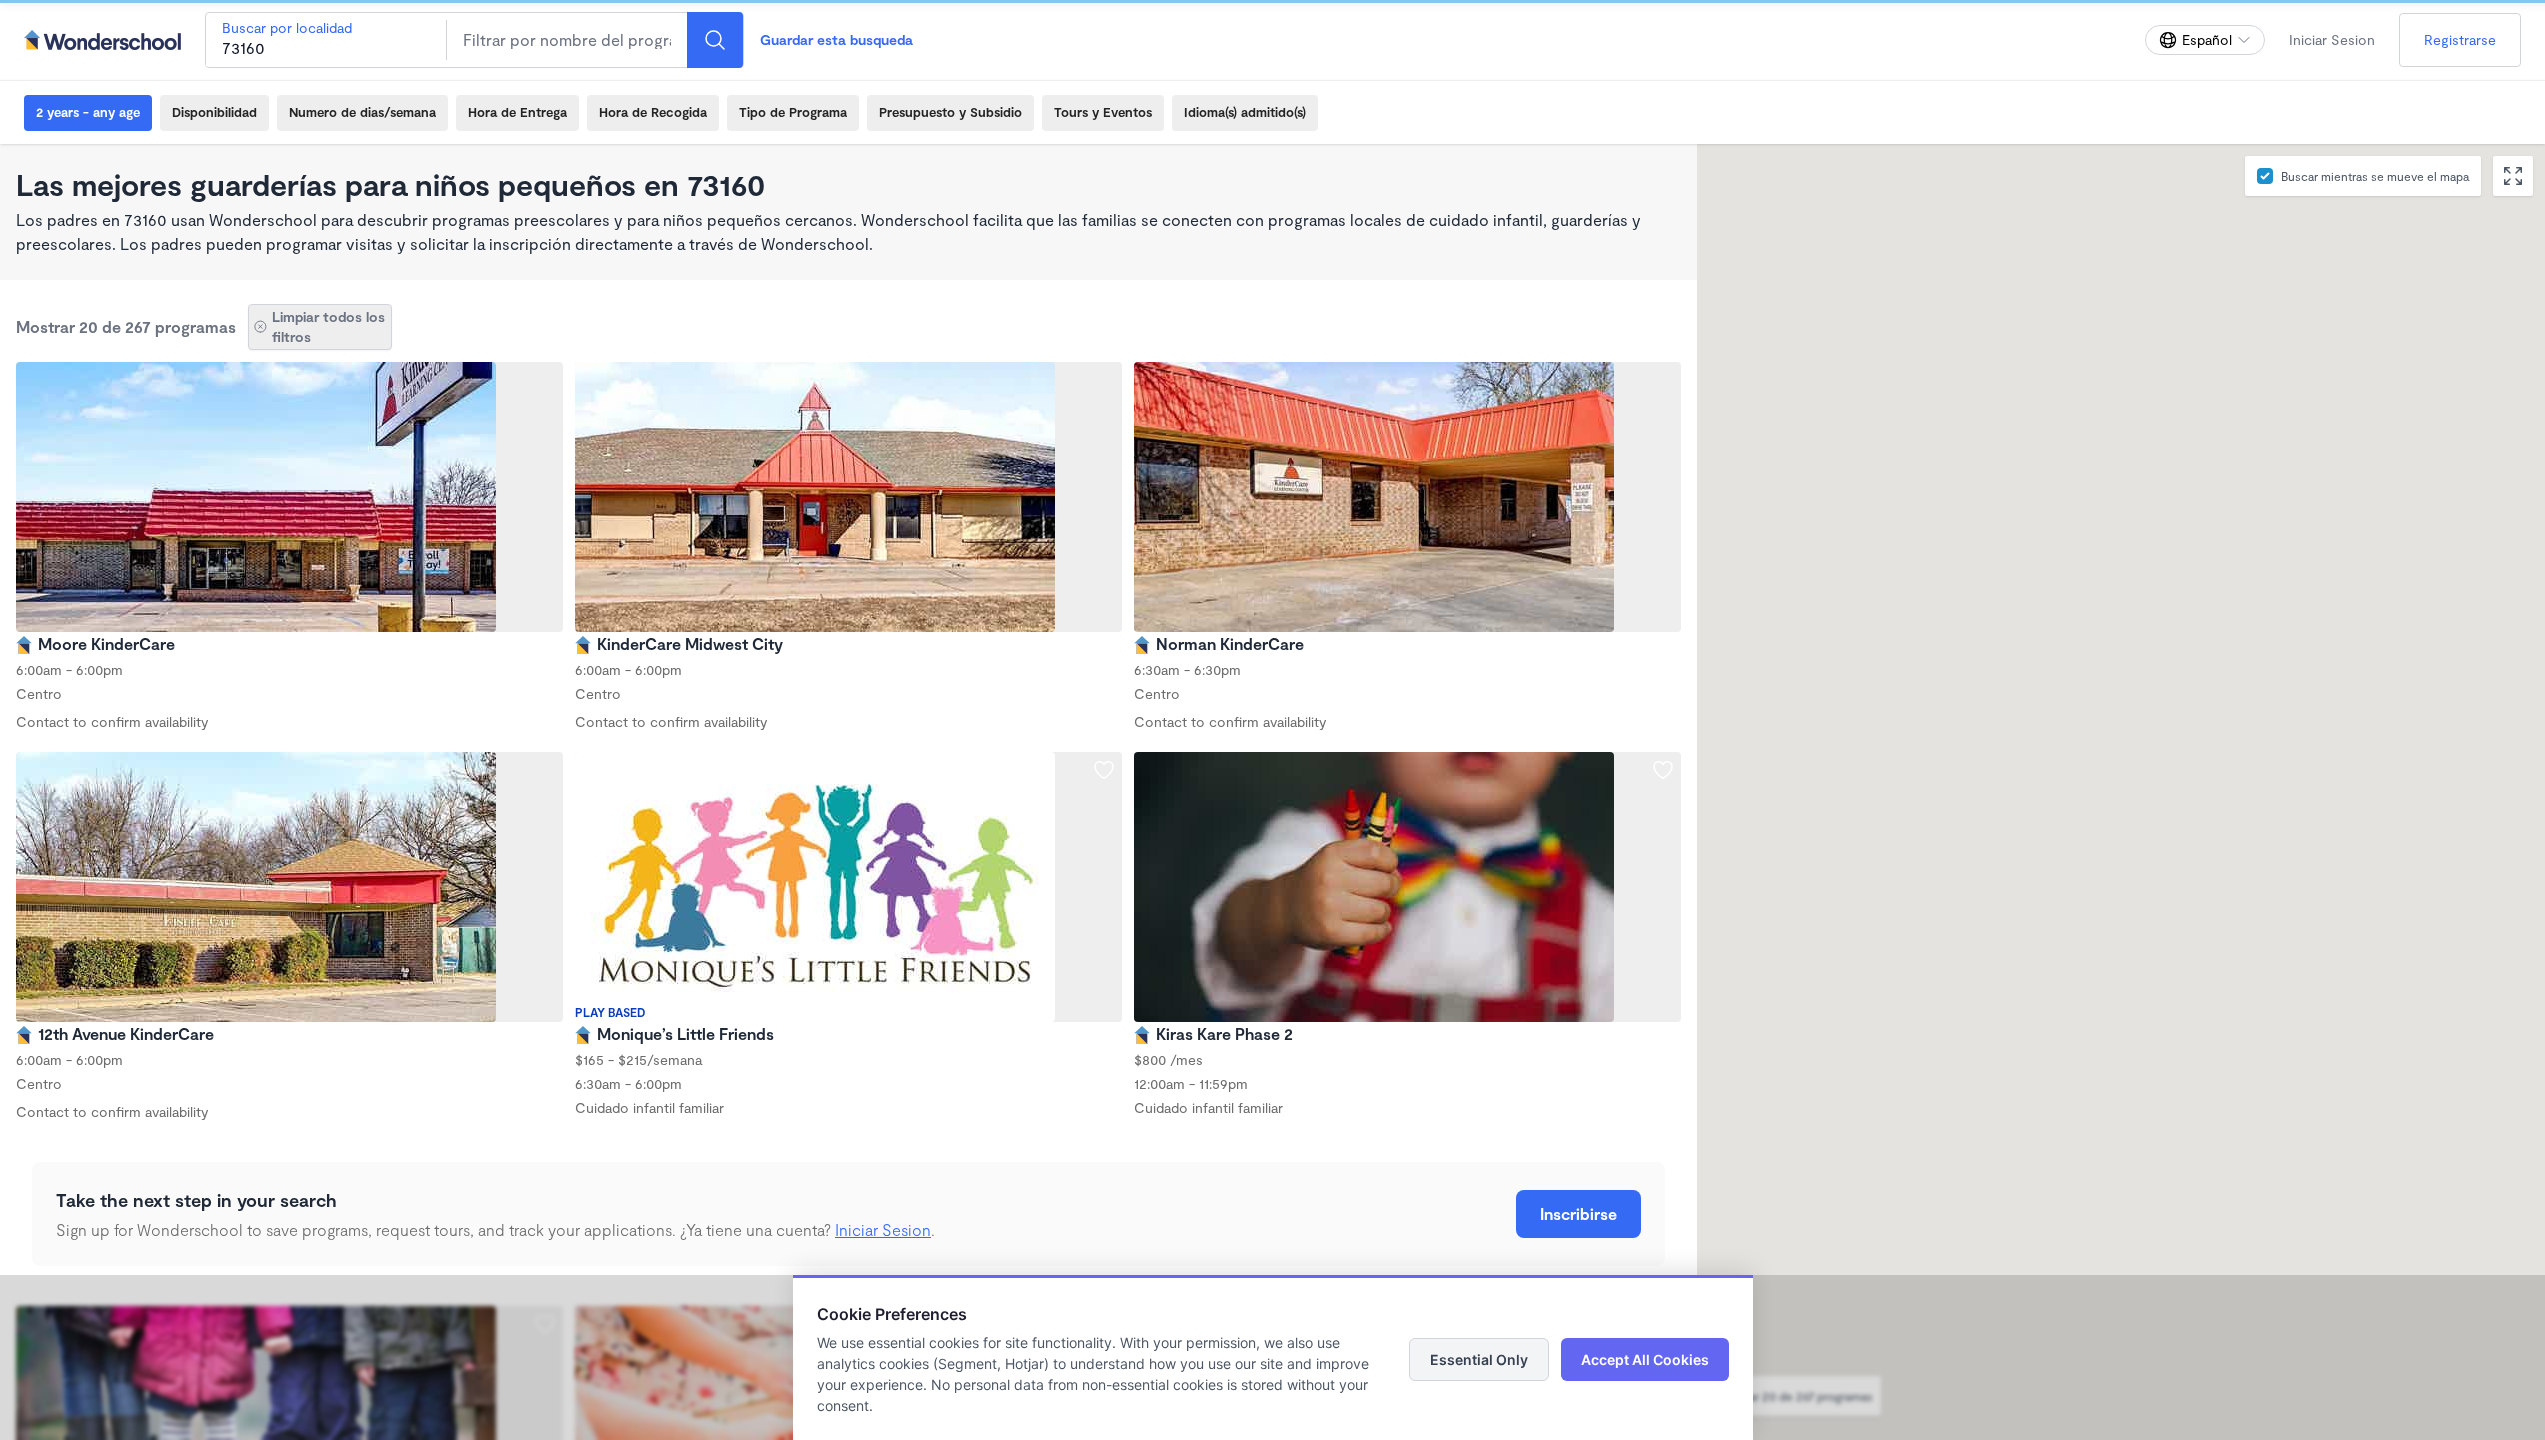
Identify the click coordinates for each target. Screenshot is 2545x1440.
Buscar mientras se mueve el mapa (2375, 176)
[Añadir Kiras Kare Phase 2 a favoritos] (1663, 770)
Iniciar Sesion (2332, 39)
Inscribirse (1578, 1213)
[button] (2166, 732)
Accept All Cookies (1645, 1359)
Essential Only (1479, 1359)
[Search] (715, 40)
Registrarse (2460, 39)
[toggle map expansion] (2513, 176)
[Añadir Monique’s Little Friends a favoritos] (1104, 770)
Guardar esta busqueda (836, 39)
